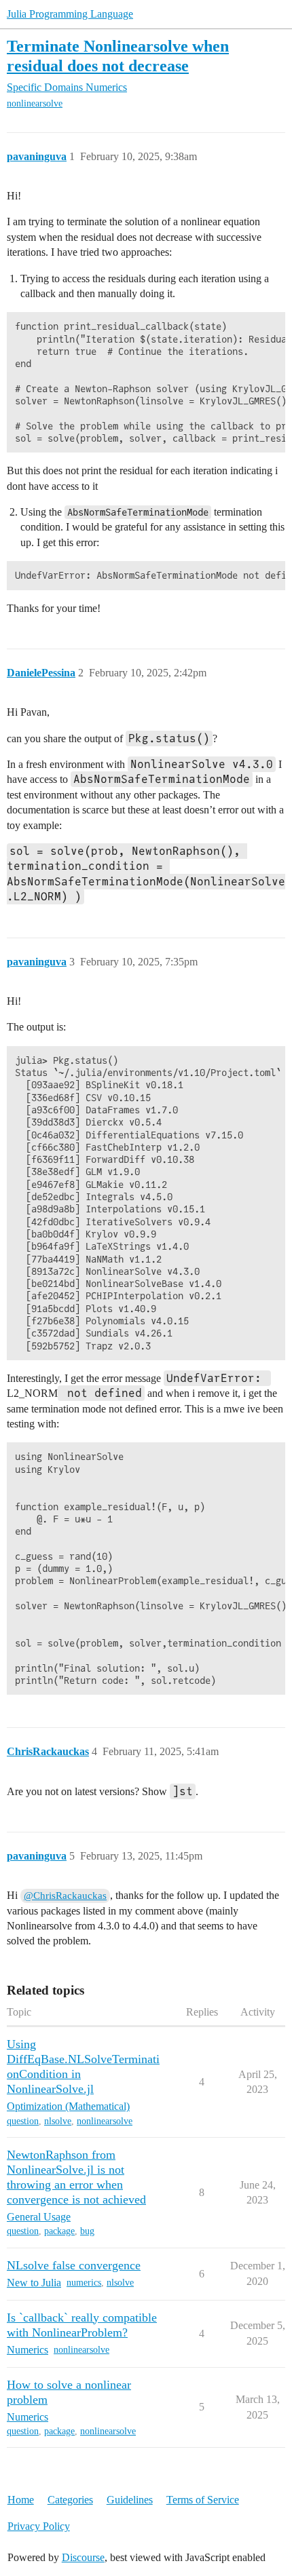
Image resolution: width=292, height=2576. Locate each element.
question (23, 2121)
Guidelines (130, 2500)
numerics (84, 2283)
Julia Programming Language (70, 14)
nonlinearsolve (35, 103)
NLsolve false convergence (74, 2265)
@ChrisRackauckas (65, 1896)
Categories (70, 2500)
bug (87, 2231)
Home (21, 2500)
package (59, 2231)
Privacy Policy (39, 2526)
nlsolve (58, 2121)
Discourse (83, 2557)
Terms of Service (203, 2500)
